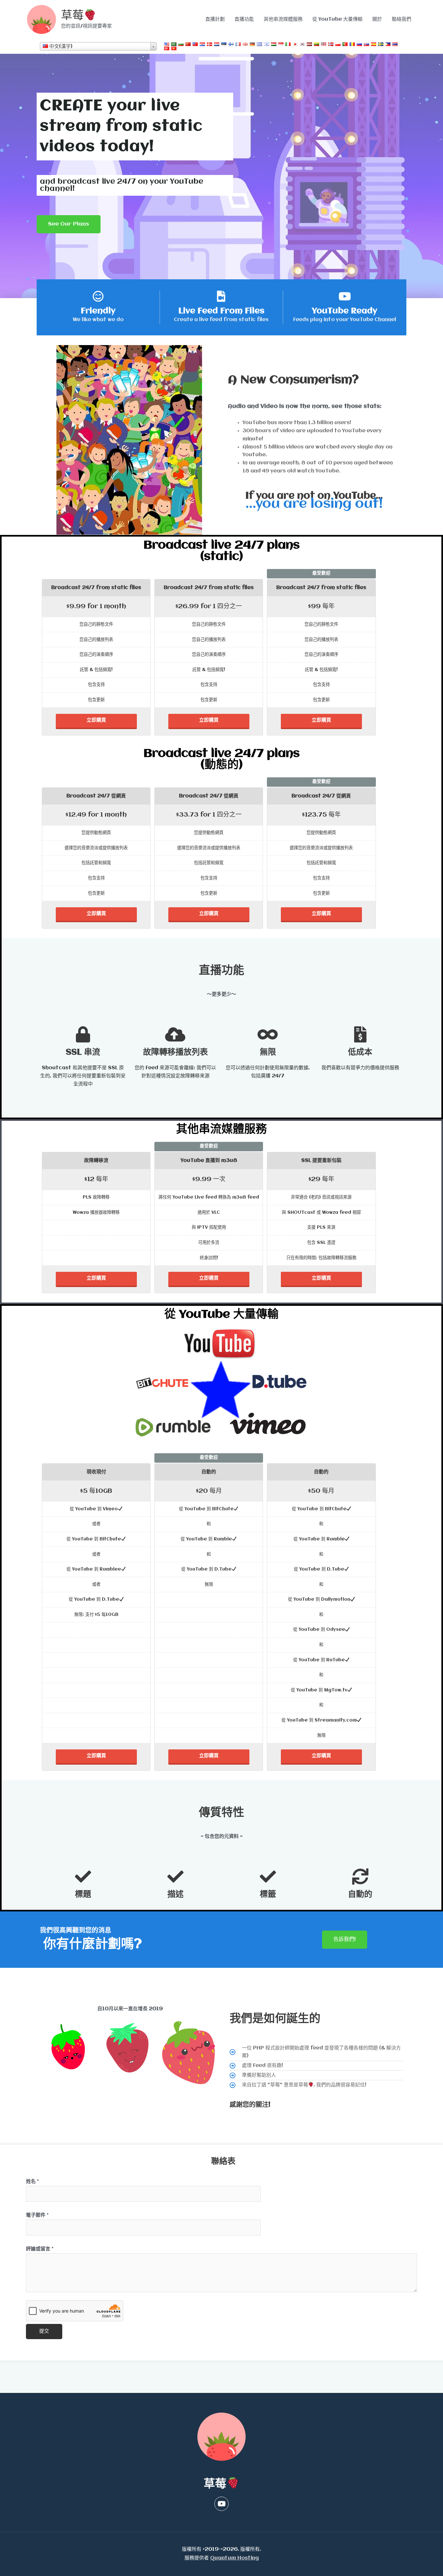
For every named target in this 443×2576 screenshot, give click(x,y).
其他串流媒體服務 (283, 19)
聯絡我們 (401, 19)
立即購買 (96, 720)
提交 (44, 2331)
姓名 (32, 2182)
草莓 (72, 16)
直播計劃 (215, 19)
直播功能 (244, 19)
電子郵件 (37, 2215)
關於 (377, 19)
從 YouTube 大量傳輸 (337, 19)
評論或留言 (40, 2249)
